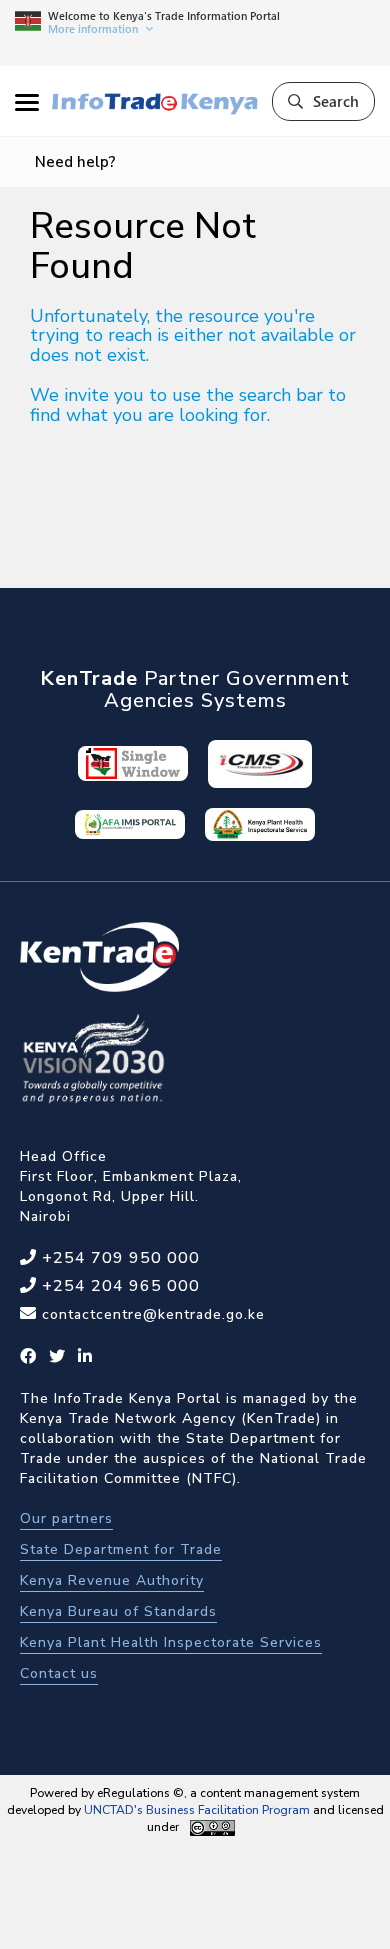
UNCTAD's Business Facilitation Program (197, 1810)
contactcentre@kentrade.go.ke (151, 1314)
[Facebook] (28, 1357)
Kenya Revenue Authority (112, 1580)
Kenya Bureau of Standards (118, 1611)
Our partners (66, 1518)
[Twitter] (57, 1357)
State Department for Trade (121, 1549)
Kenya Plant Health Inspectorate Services (171, 1642)
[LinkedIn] (85, 1357)
